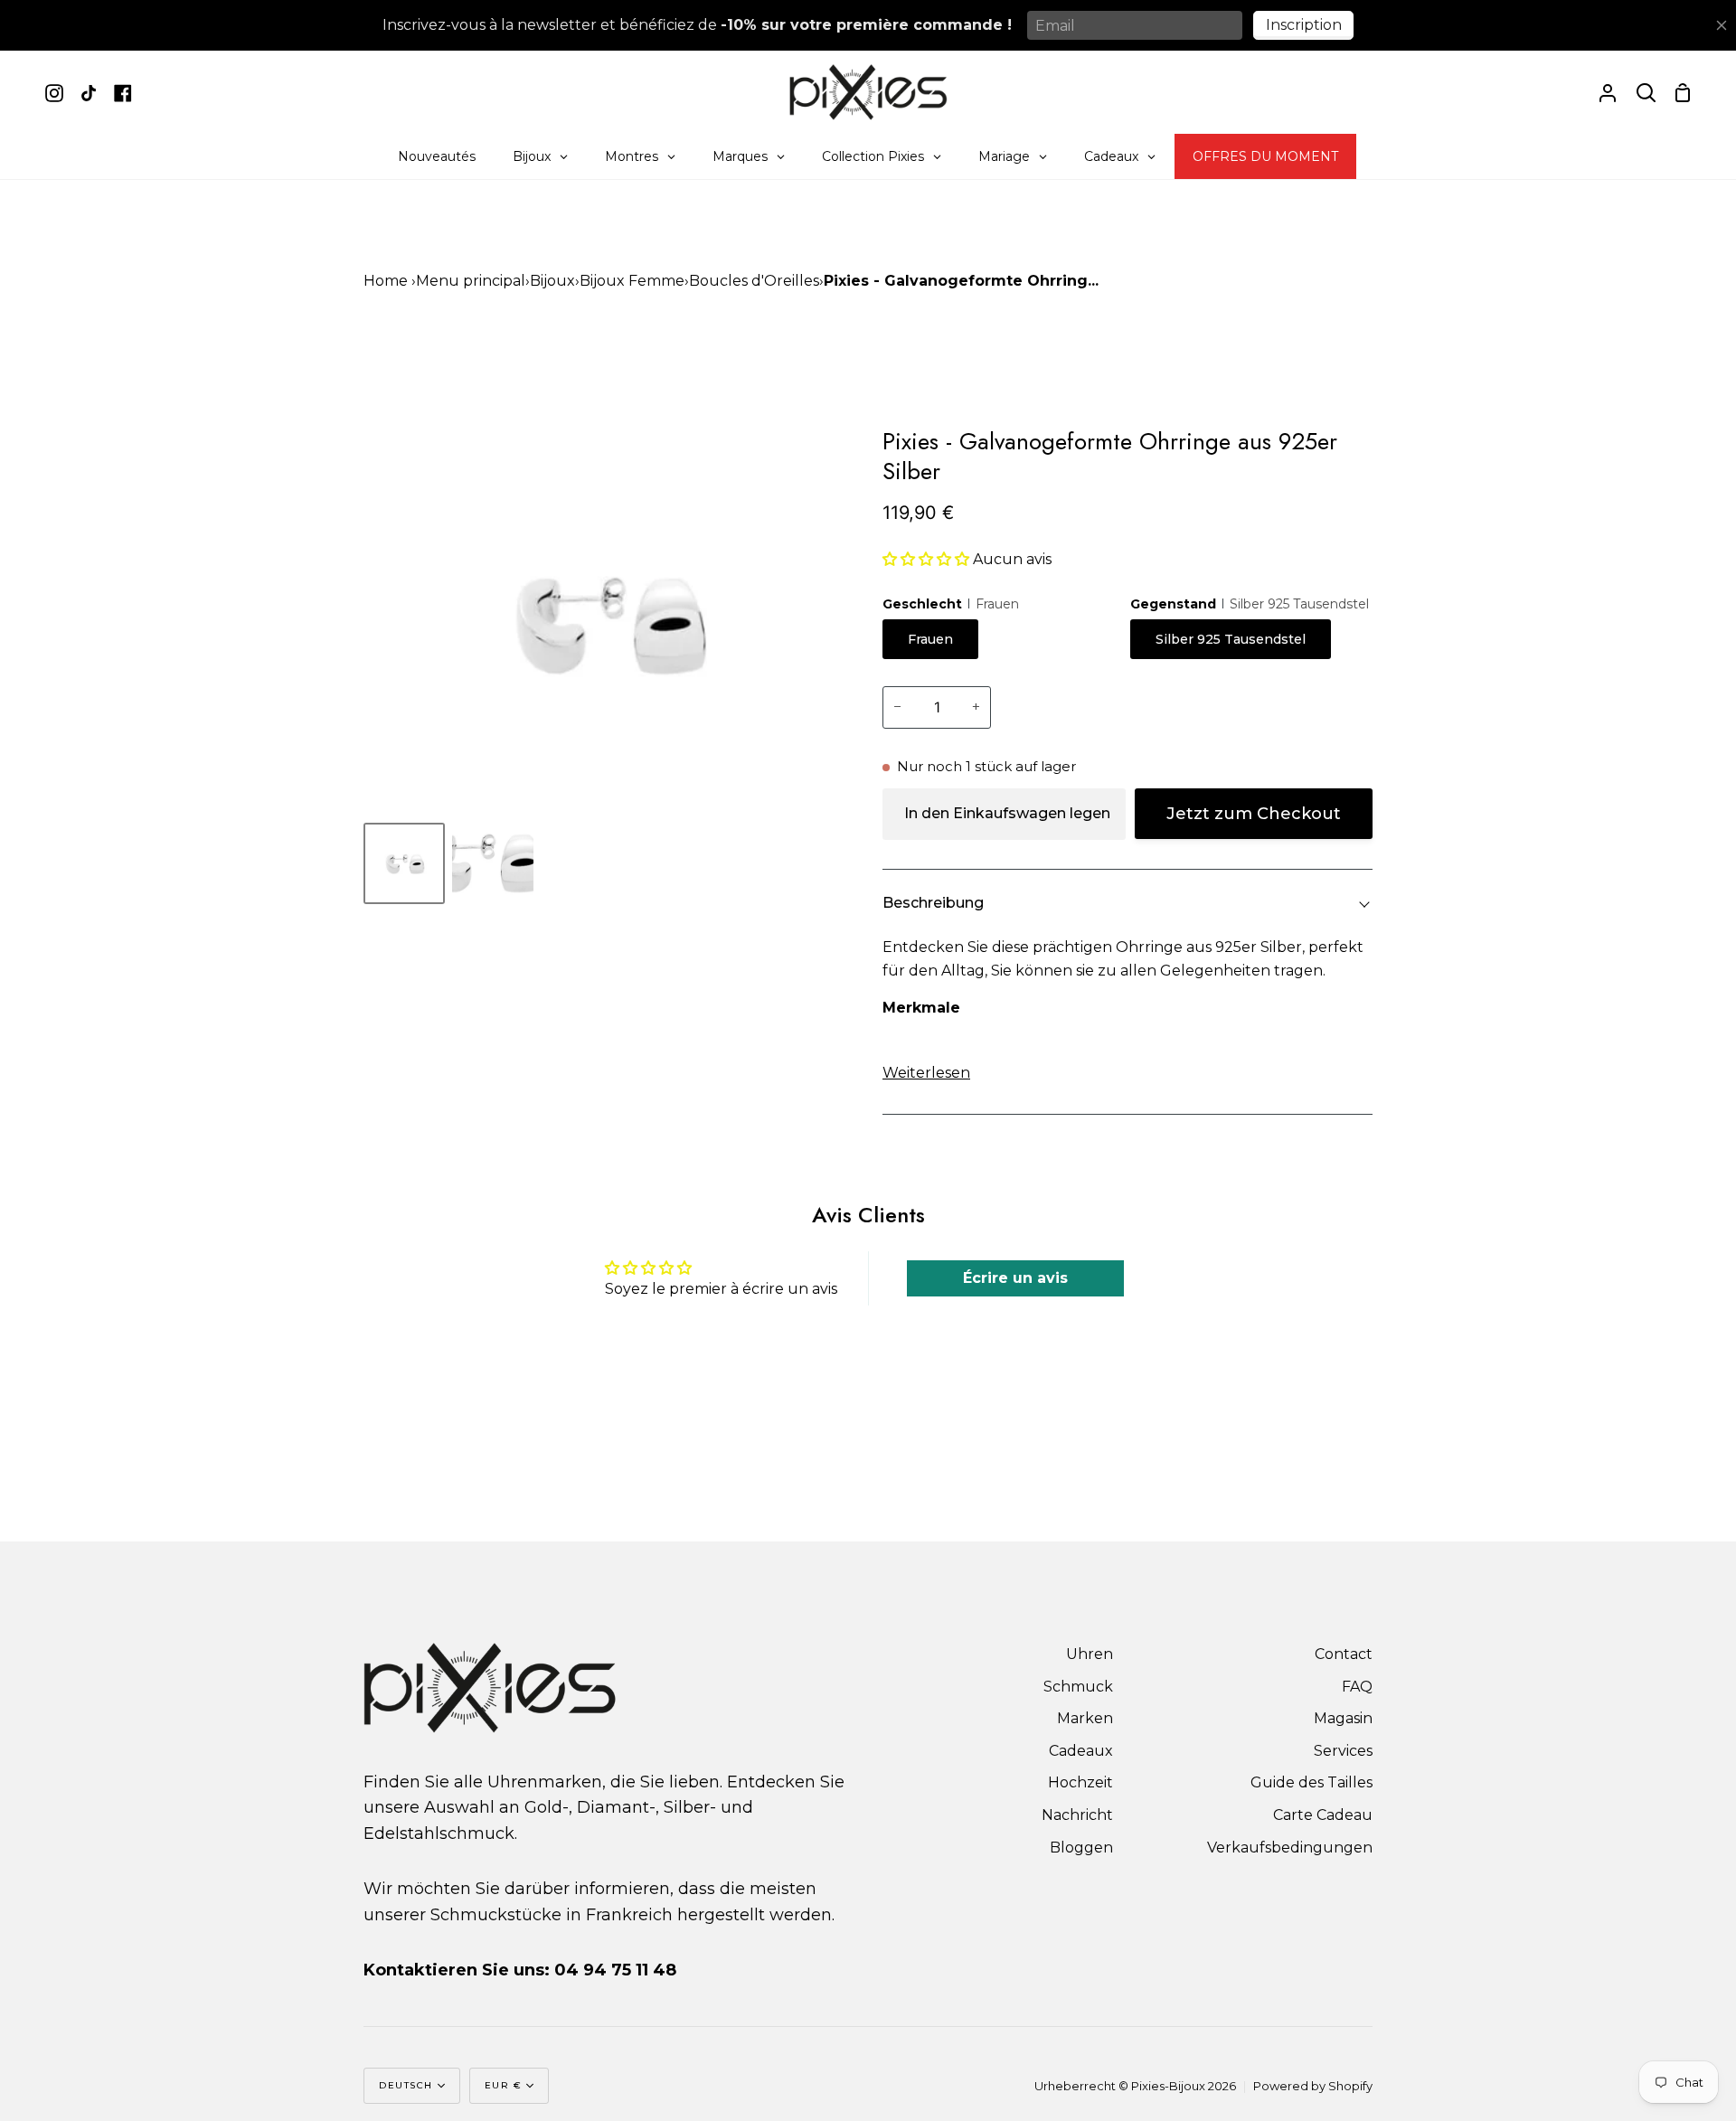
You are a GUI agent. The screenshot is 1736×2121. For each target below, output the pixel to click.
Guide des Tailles (1311, 1782)
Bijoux (552, 281)
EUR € (504, 2085)
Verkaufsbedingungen (1290, 1848)
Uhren (1090, 1654)
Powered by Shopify (1313, 2086)
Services (1343, 1751)
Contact (1344, 1654)
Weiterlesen (926, 1073)
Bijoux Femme (632, 281)
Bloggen (1081, 1848)
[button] (926, 559)
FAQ (1357, 1687)
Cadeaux (1081, 1751)
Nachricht (1077, 1815)
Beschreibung (933, 903)
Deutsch (406, 2085)
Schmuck (1078, 1687)
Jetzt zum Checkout (1254, 814)
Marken (1085, 1718)
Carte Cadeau (1323, 1815)
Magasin (1343, 1718)
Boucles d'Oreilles (754, 281)
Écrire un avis (1015, 1278)
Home (386, 281)
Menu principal (471, 281)
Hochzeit (1080, 1782)
